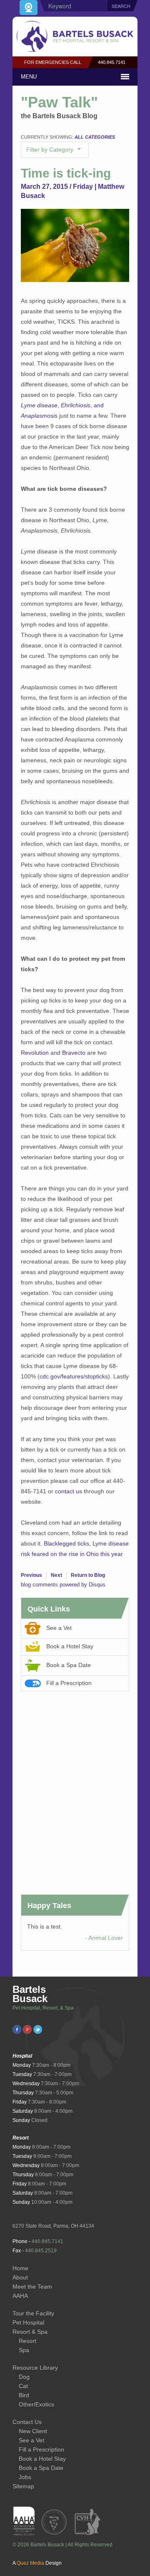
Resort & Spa (30, 2332)
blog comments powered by (63, 1585)
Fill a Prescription (69, 1683)
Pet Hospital (28, 2322)
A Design (37, 2563)
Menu (29, 77)
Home (20, 2268)
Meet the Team (32, 2287)
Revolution (35, 1053)
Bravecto (74, 1053)
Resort (27, 2341)
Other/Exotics (36, 2404)
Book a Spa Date (69, 1665)
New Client (33, 2431)
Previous (31, 1575)
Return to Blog (88, 1575)
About (20, 2277)
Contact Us (27, 2422)
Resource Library (35, 2368)
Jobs (25, 2477)
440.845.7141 (112, 62)
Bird (24, 2395)
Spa (24, 2350)
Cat (23, 2386)
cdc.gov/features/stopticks (74, 1376)
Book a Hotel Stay (70, 1646)
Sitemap (23, 2486)
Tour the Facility (33, 2313)
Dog (24, 2377)
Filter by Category (51, 150)
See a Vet (59, 1628)
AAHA (20, 2296)
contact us (69, 1491)
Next (56, 1575)
